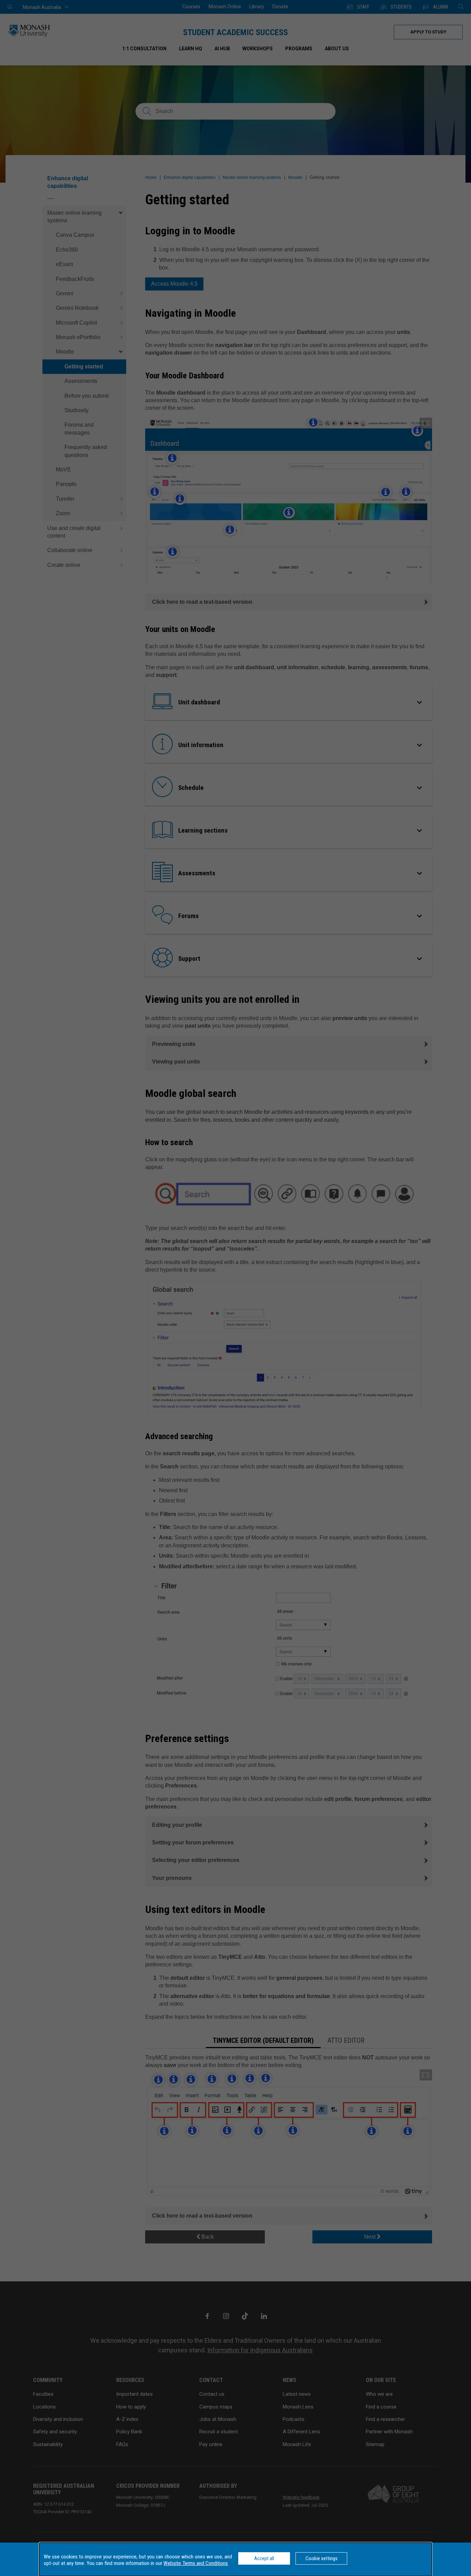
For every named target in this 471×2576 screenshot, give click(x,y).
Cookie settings (322, 2558)
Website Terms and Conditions (196, 2563)
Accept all (264, 2558)
